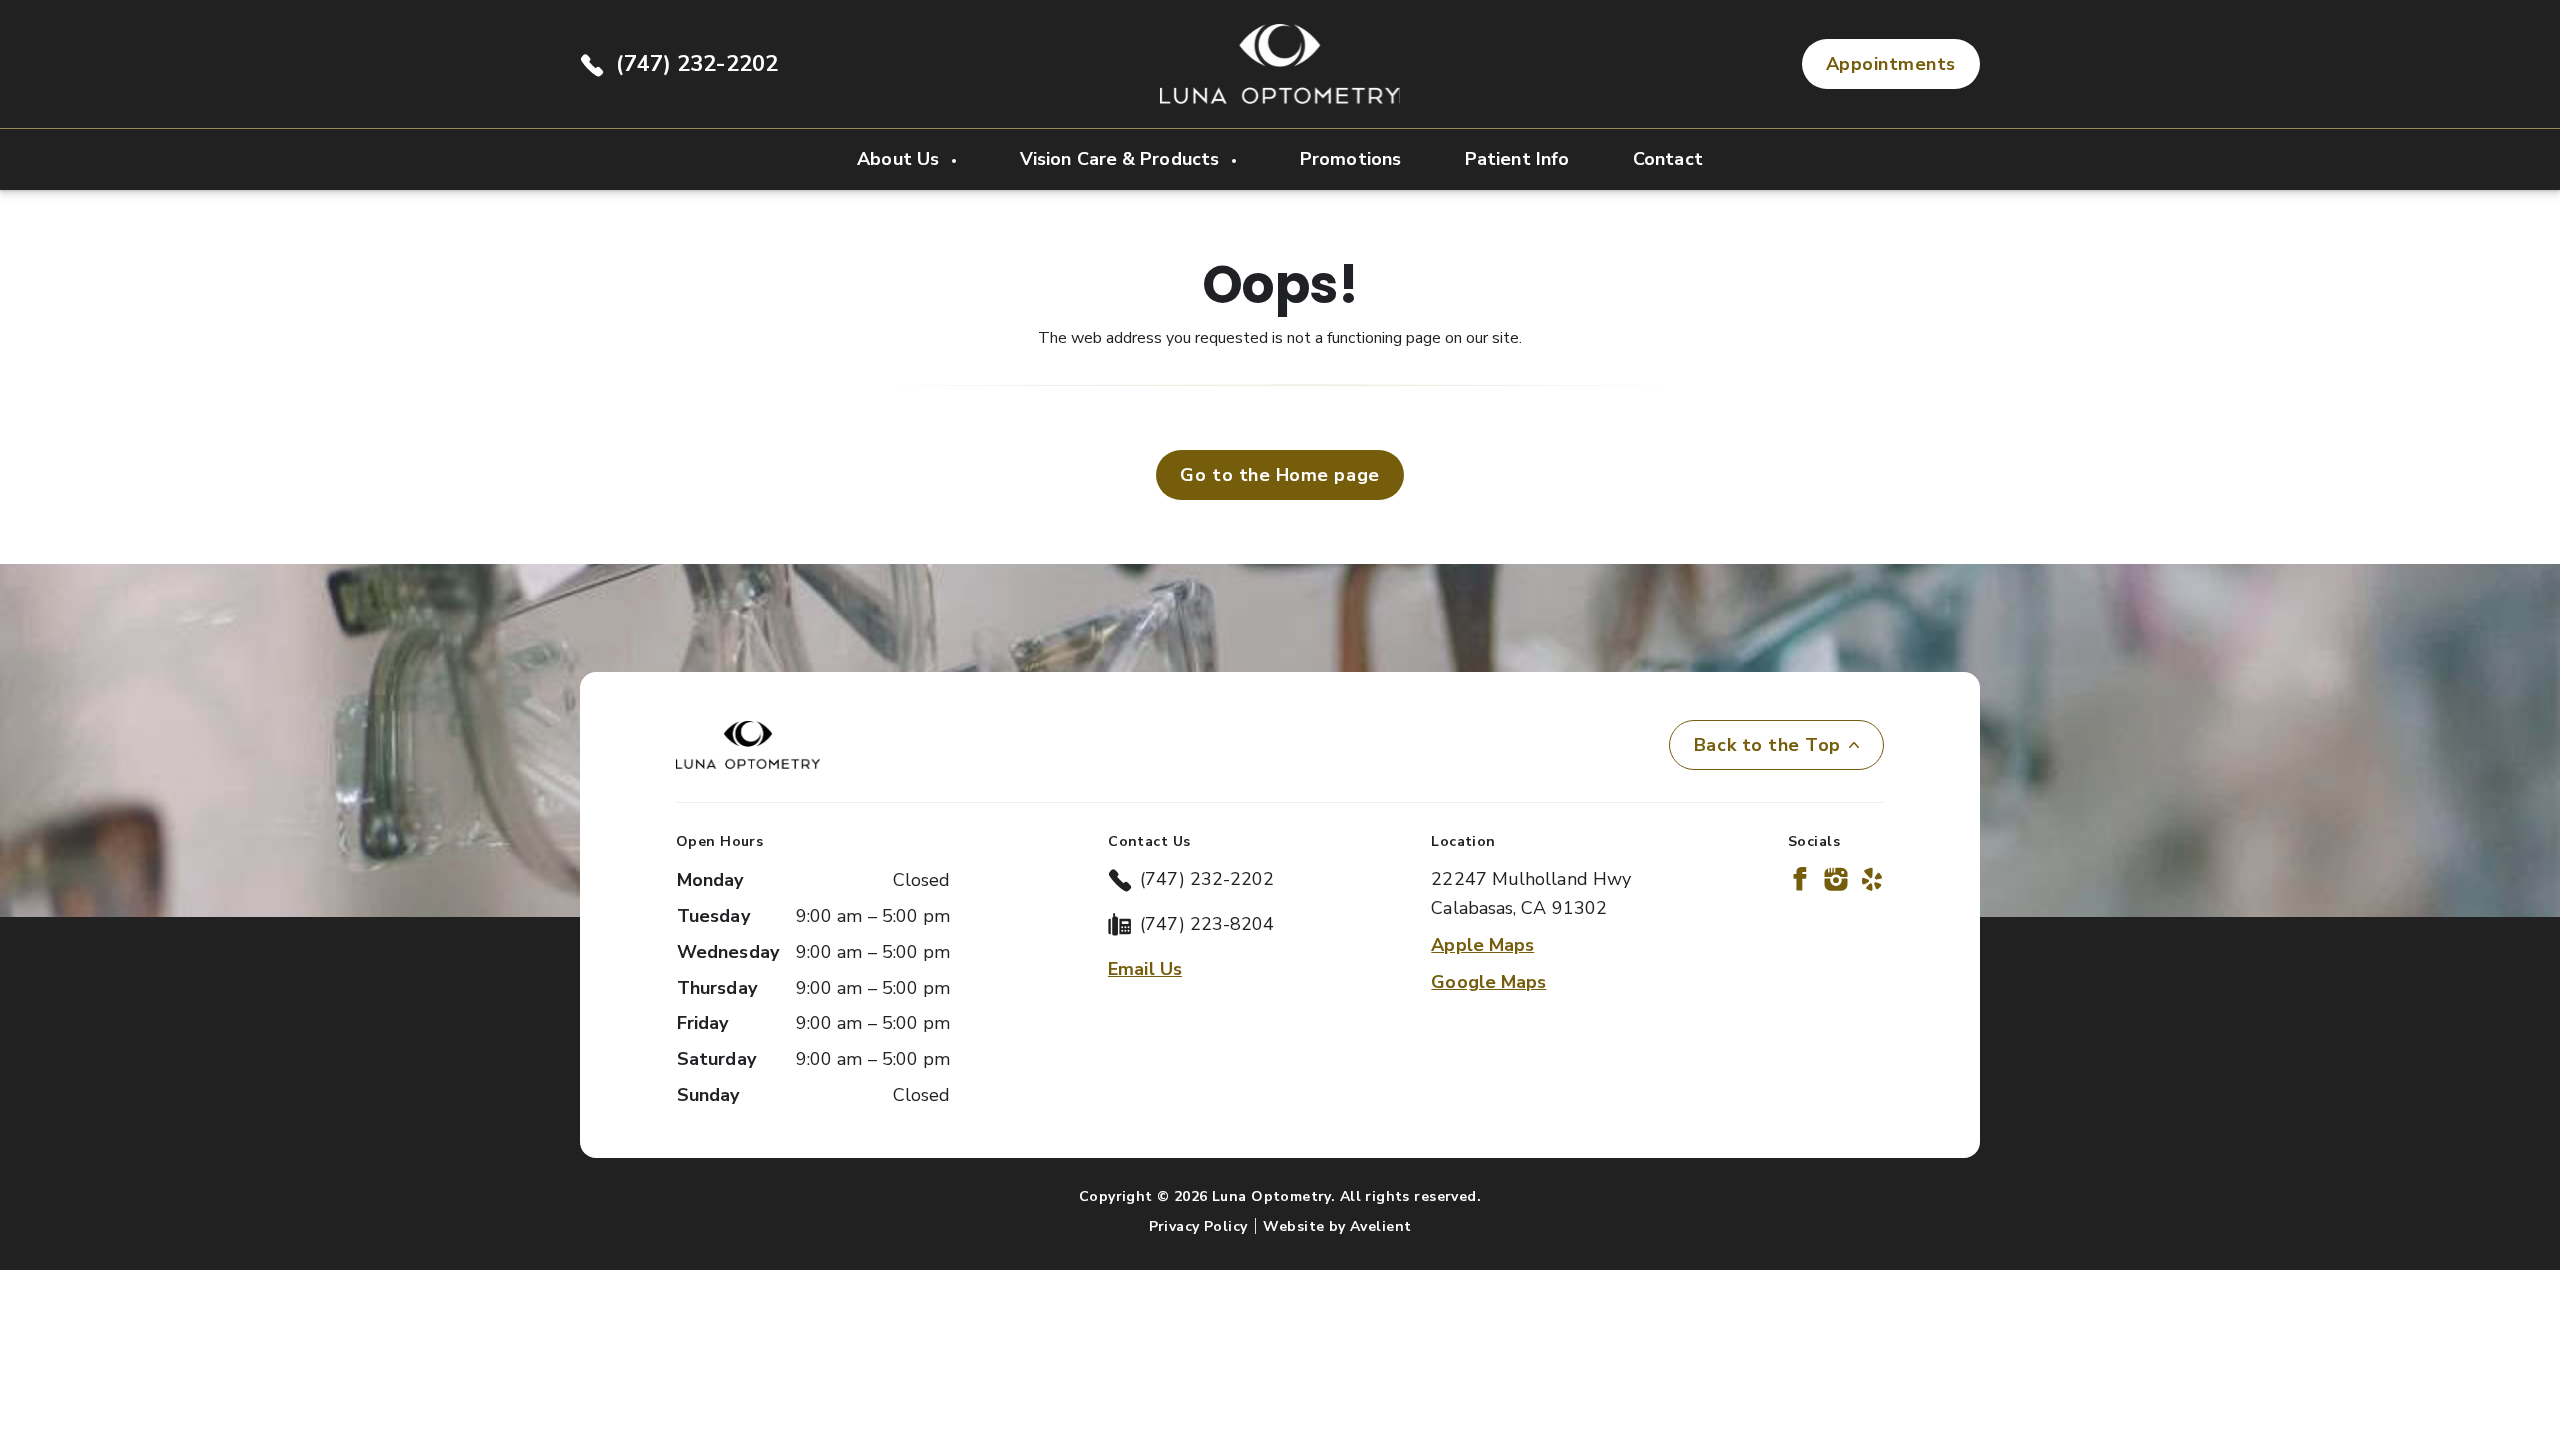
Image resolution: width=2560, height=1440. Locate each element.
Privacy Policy (1198, 1226)
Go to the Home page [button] (1279, 475)
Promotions (1350, 159)
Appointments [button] (1891, 64)
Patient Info (1517, 159)
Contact (1668, 159)
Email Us (1145, 969)
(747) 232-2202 (697, 64)
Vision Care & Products (1122, 159)
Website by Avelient (1337, 1226)
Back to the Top (1767, 745)
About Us (900, 159)
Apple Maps (1482, 945)
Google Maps (1488, 982)
